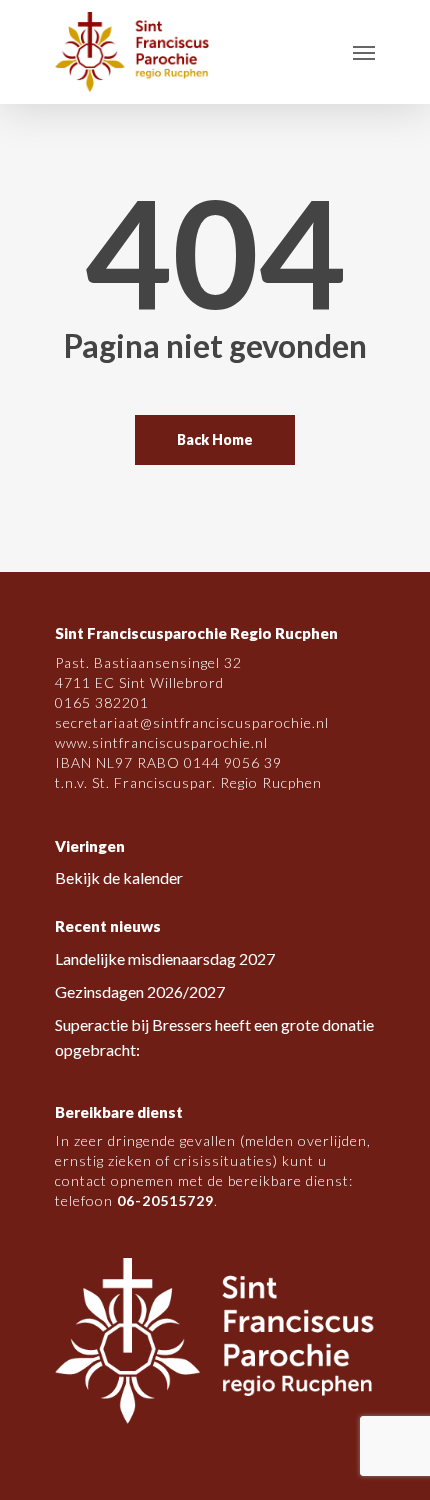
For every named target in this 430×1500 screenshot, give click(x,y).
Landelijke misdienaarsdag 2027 (165, 958)
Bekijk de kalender (119, 877)
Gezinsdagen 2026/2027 (140, 991)
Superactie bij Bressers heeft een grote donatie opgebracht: (214, 1037)
